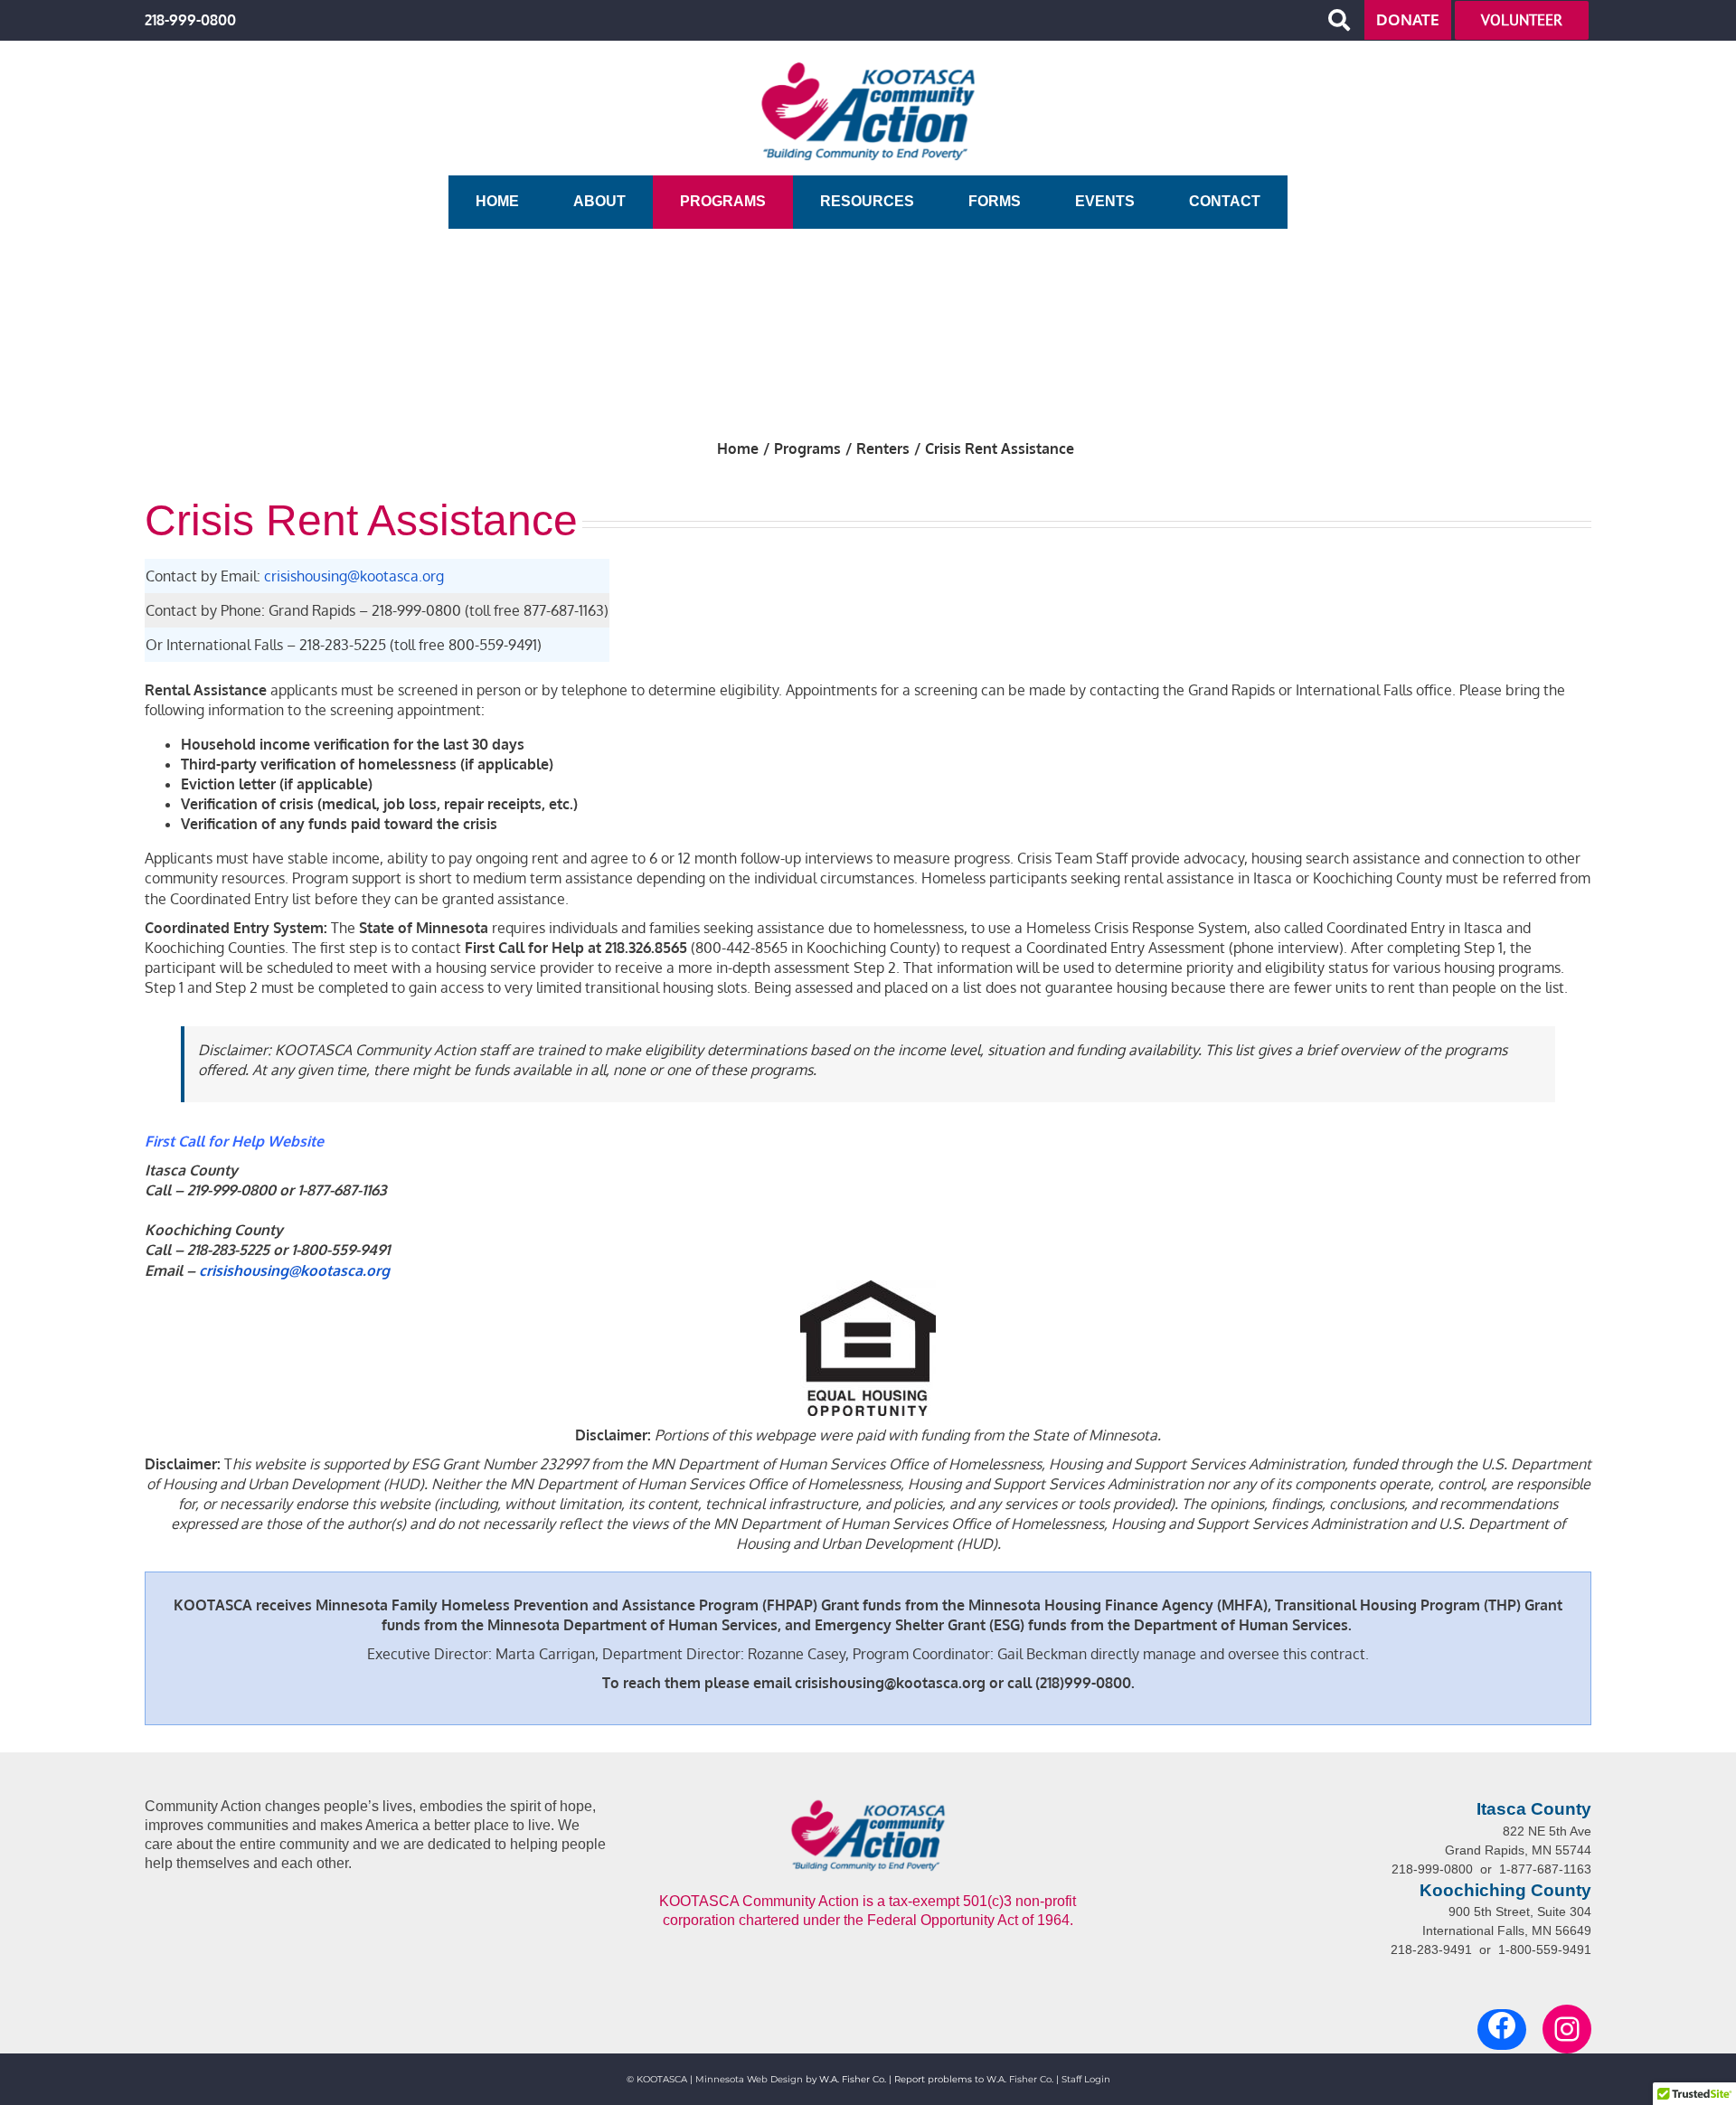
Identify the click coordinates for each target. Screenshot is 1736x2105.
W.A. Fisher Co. (1020, 2079)
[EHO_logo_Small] (868, 1288)
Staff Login (1086, 2079)
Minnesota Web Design (749, 2079)
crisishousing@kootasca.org (354, 576)
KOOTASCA (662, 2079)
